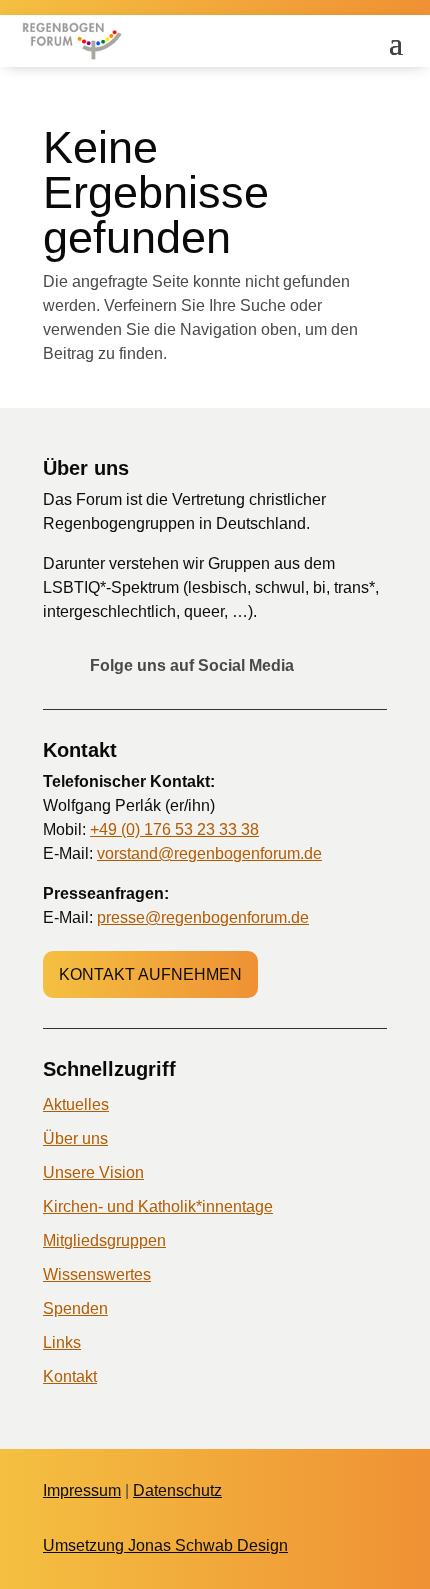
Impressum (82, 1490)
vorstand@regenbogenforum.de (209, 853)
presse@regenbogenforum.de (203, 917)
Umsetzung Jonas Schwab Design (165, 1545)
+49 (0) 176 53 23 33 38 (174, 829)
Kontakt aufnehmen (150, 974)
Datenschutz (177, 1490)
